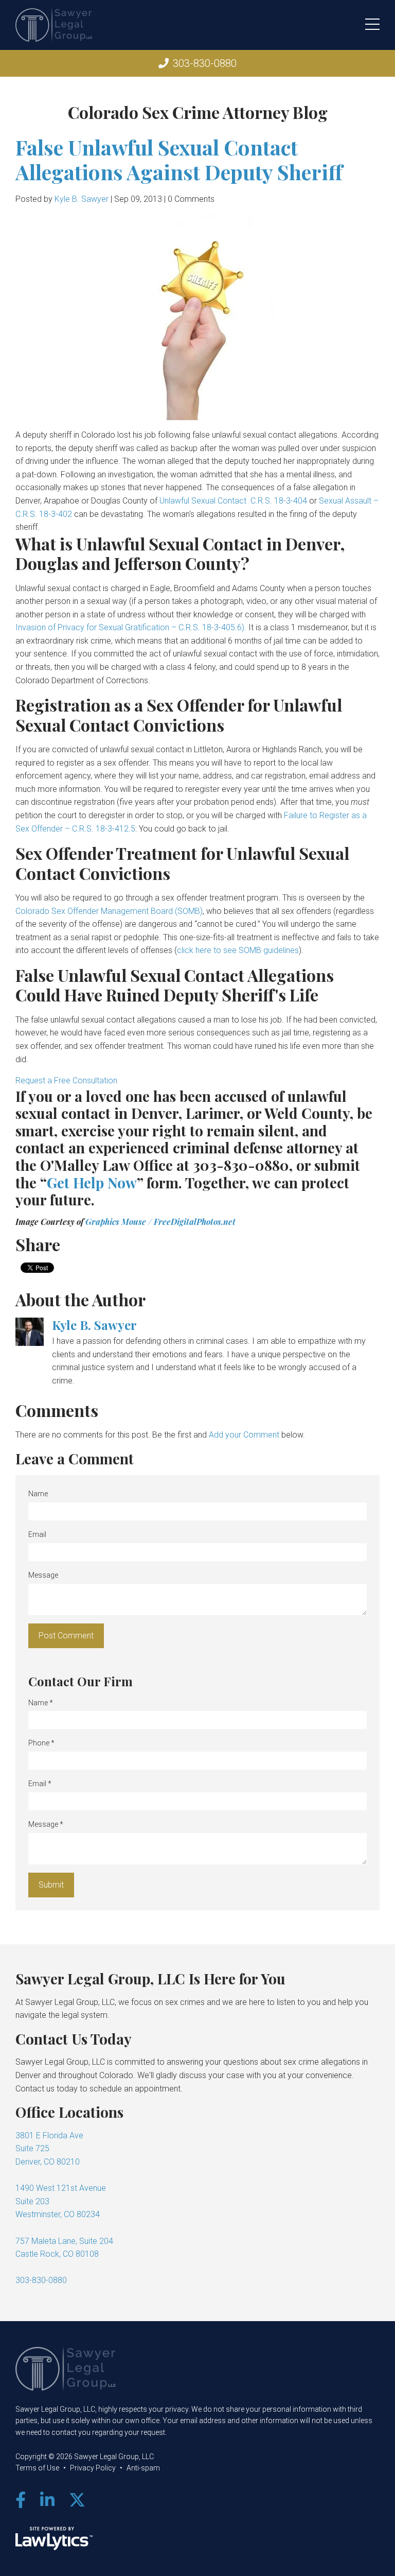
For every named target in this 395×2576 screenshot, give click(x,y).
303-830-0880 (205, 63)
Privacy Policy (93, 2468)
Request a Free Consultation (66, 1080)
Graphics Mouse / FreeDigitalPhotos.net (160, 1222)
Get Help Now (92, 1182)
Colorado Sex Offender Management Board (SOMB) (109, 911)
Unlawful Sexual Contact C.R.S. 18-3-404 (233, 501)
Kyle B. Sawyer (82, 199)
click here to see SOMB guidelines (238, 950)
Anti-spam (143, 2468)
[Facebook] (21, 2500)
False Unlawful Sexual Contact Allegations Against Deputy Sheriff (179, 159)
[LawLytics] (54, 2538)
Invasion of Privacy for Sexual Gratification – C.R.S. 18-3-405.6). (131, 627)
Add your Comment (244, 1435)
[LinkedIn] (47, 2500)
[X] (77, 2500)
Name (38, 1494)
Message (43, 1575)
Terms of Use (37, 2468)
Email (37, 1534)
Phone (41, 1743)
